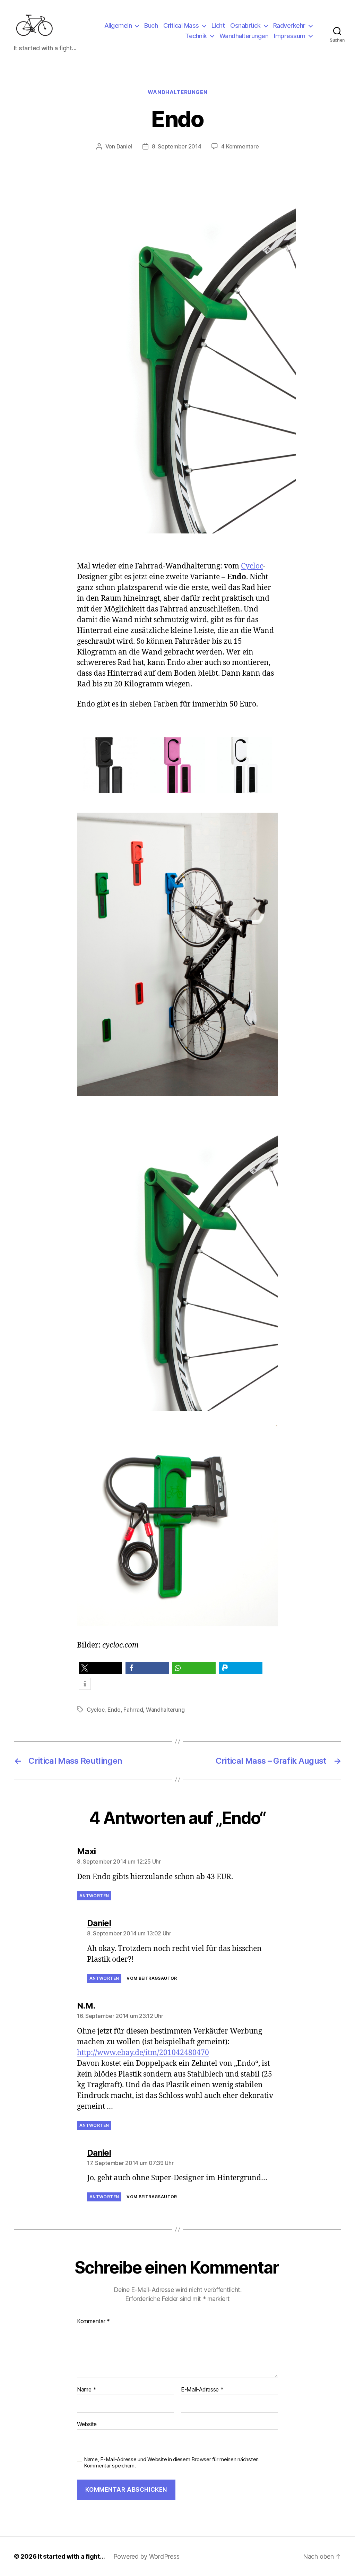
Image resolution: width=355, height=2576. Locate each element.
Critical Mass (181, 25)
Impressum (290, 36)
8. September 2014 (176, 146)
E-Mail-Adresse (202, 2390)
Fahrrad (133, 1710)
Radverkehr (289, 25)
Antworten (94, 1896)
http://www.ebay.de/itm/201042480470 (143, 2053)
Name (86, 2390)
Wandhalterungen (244, 36)
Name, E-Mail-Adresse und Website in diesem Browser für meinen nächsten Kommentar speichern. (171, 2463)
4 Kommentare (240, 146)
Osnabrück (245, 25)
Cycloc (252, 566)
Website (87, 2424)
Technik (196, 36)
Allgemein (118, 25)
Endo (114, 1710)
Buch (151, 25)
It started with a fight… (71, 2556)
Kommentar (93, 2321)
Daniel (124, 146)
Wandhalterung (165, 1710)
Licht (218, 25)
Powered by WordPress (146, 2556)
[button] (100, 1668)
